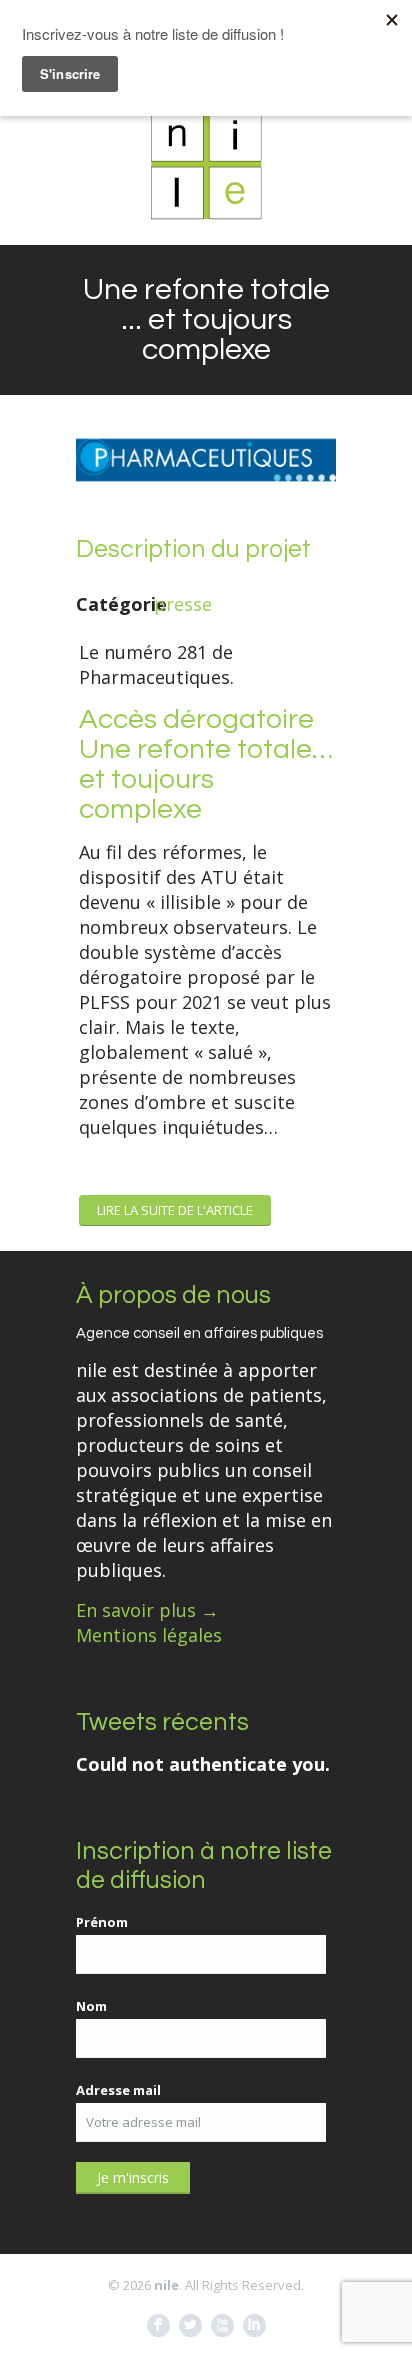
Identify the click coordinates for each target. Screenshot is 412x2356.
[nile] (206, 164)
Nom (91, 2006)
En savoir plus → (147, 1610)
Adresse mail (118, 2090)
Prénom (102, 1922)
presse (183, 604)
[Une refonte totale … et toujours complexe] (206, 518)
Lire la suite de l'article (175, 1210)
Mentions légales (149, 1635)
